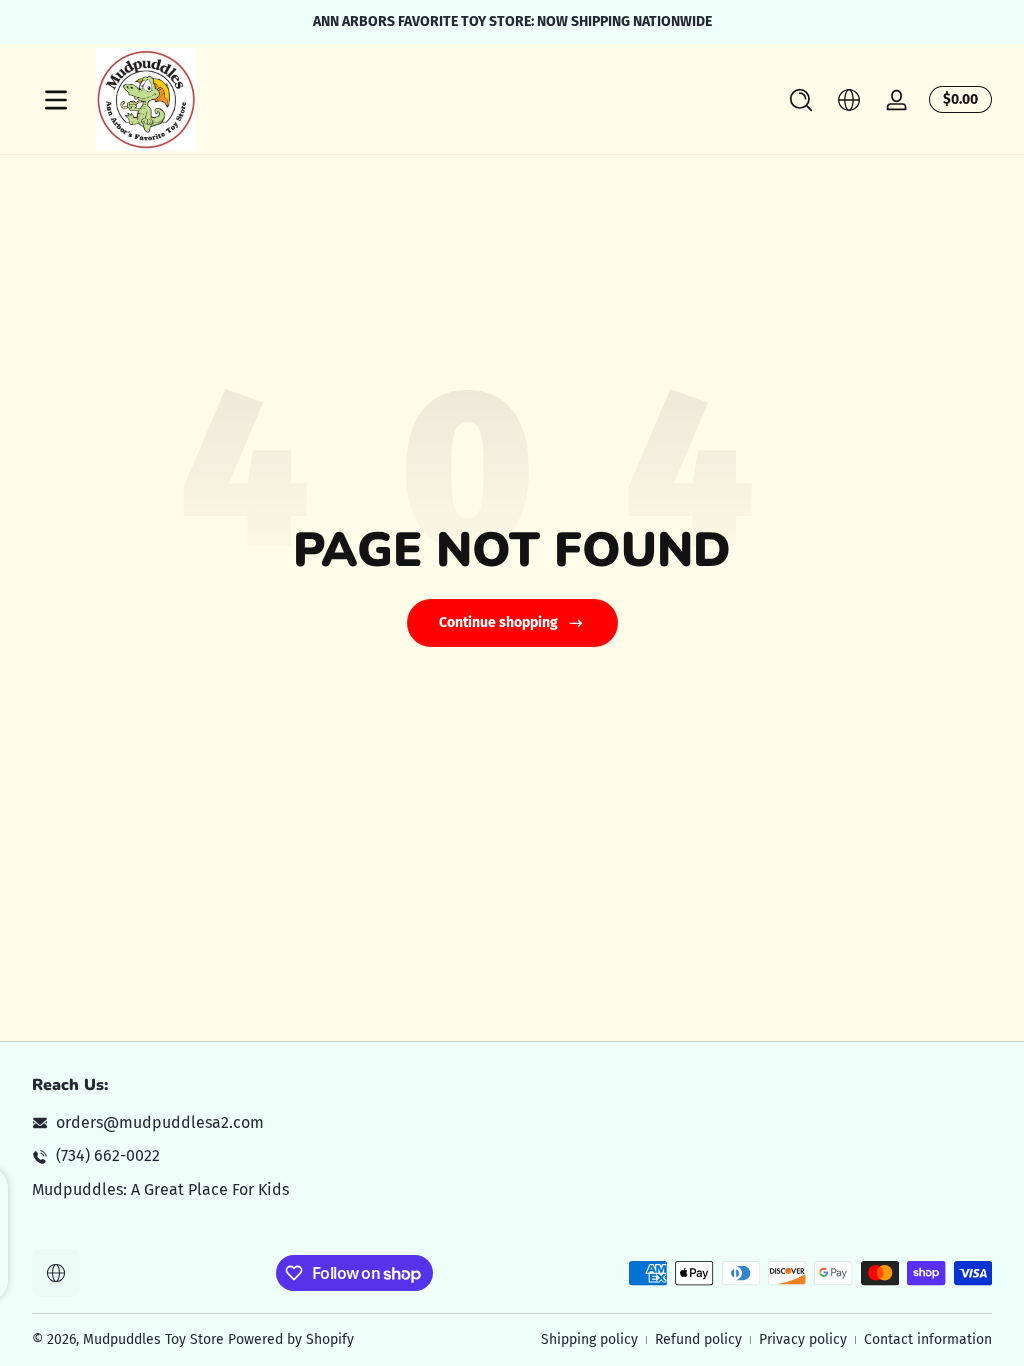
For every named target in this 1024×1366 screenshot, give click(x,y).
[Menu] (56, 100)
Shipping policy (589, 1339)
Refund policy (698, 1339)
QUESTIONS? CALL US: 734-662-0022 (675, 21)
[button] (801, 100)
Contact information (928, 1339)
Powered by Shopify (291, 1339)
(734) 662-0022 (108, 1155)
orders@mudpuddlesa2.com (160, 1122)
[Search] (801, 100)
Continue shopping (498, 622)
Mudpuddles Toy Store (153, 1339)
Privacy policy (803, 1339)
